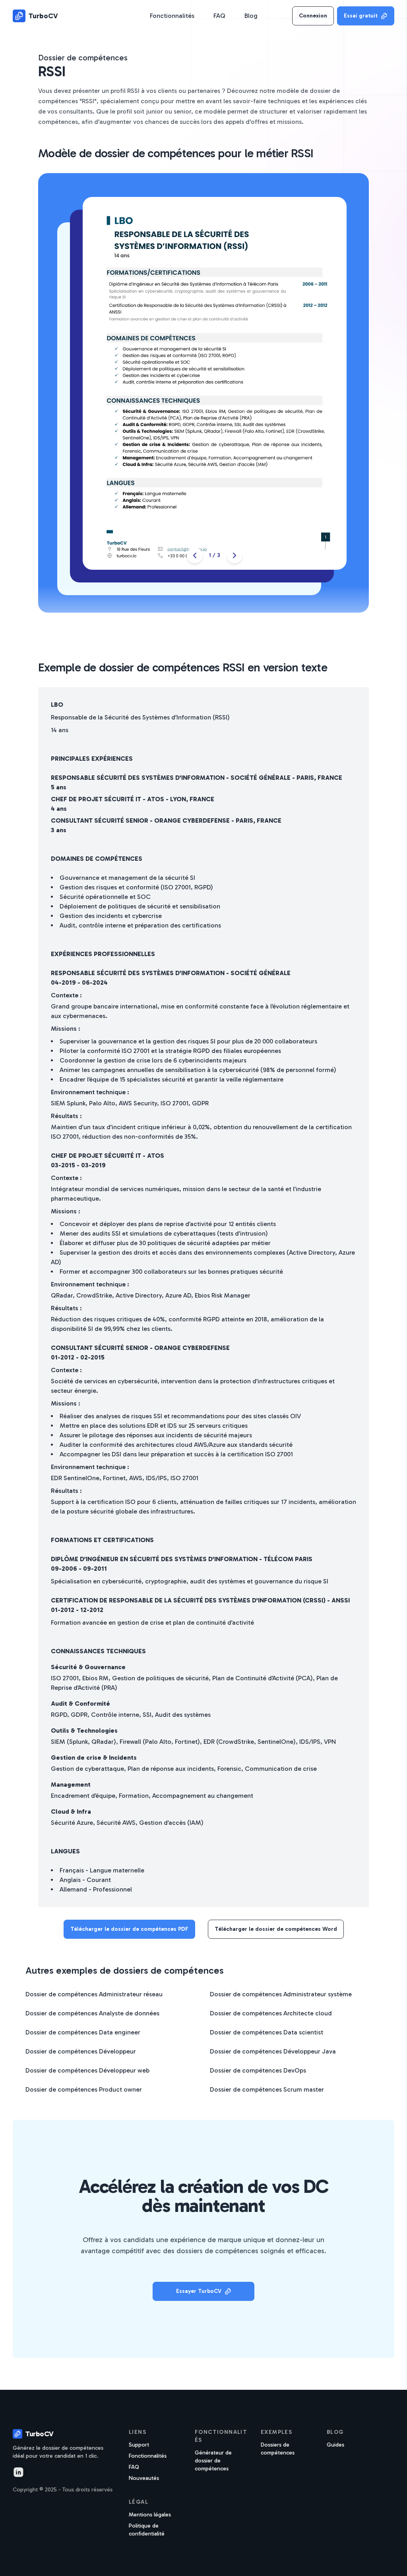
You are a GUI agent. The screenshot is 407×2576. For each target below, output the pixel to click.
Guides (335, 2445)
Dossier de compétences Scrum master (267, 2089)
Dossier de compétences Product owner (84, 2089)
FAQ (219, 16)
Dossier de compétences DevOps (258, 2070)
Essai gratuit (361, 16)
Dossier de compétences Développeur (81, 2051)
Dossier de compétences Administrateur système (281, 1994)
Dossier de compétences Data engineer (83, 2032)
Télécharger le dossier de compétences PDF (129, 1929)
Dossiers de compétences (278, 2449)
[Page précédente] (195, 555)
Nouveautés (144, 2478)
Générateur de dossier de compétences (213, 2461)
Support (139, 2445)
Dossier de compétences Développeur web (87, 2070)
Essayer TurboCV (199, 2291)
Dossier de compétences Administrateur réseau (94, 1994)
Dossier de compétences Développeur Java (273, 2051)
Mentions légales (150, 2515)
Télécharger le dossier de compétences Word (276, 1929)
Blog (251, 16)
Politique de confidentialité (147, 2530)
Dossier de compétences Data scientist (266, 2032)
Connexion (313, 16)
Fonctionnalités (172, 16)
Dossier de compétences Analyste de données (92, 2013)
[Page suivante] (235, 555)
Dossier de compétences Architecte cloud (271, 2013)
